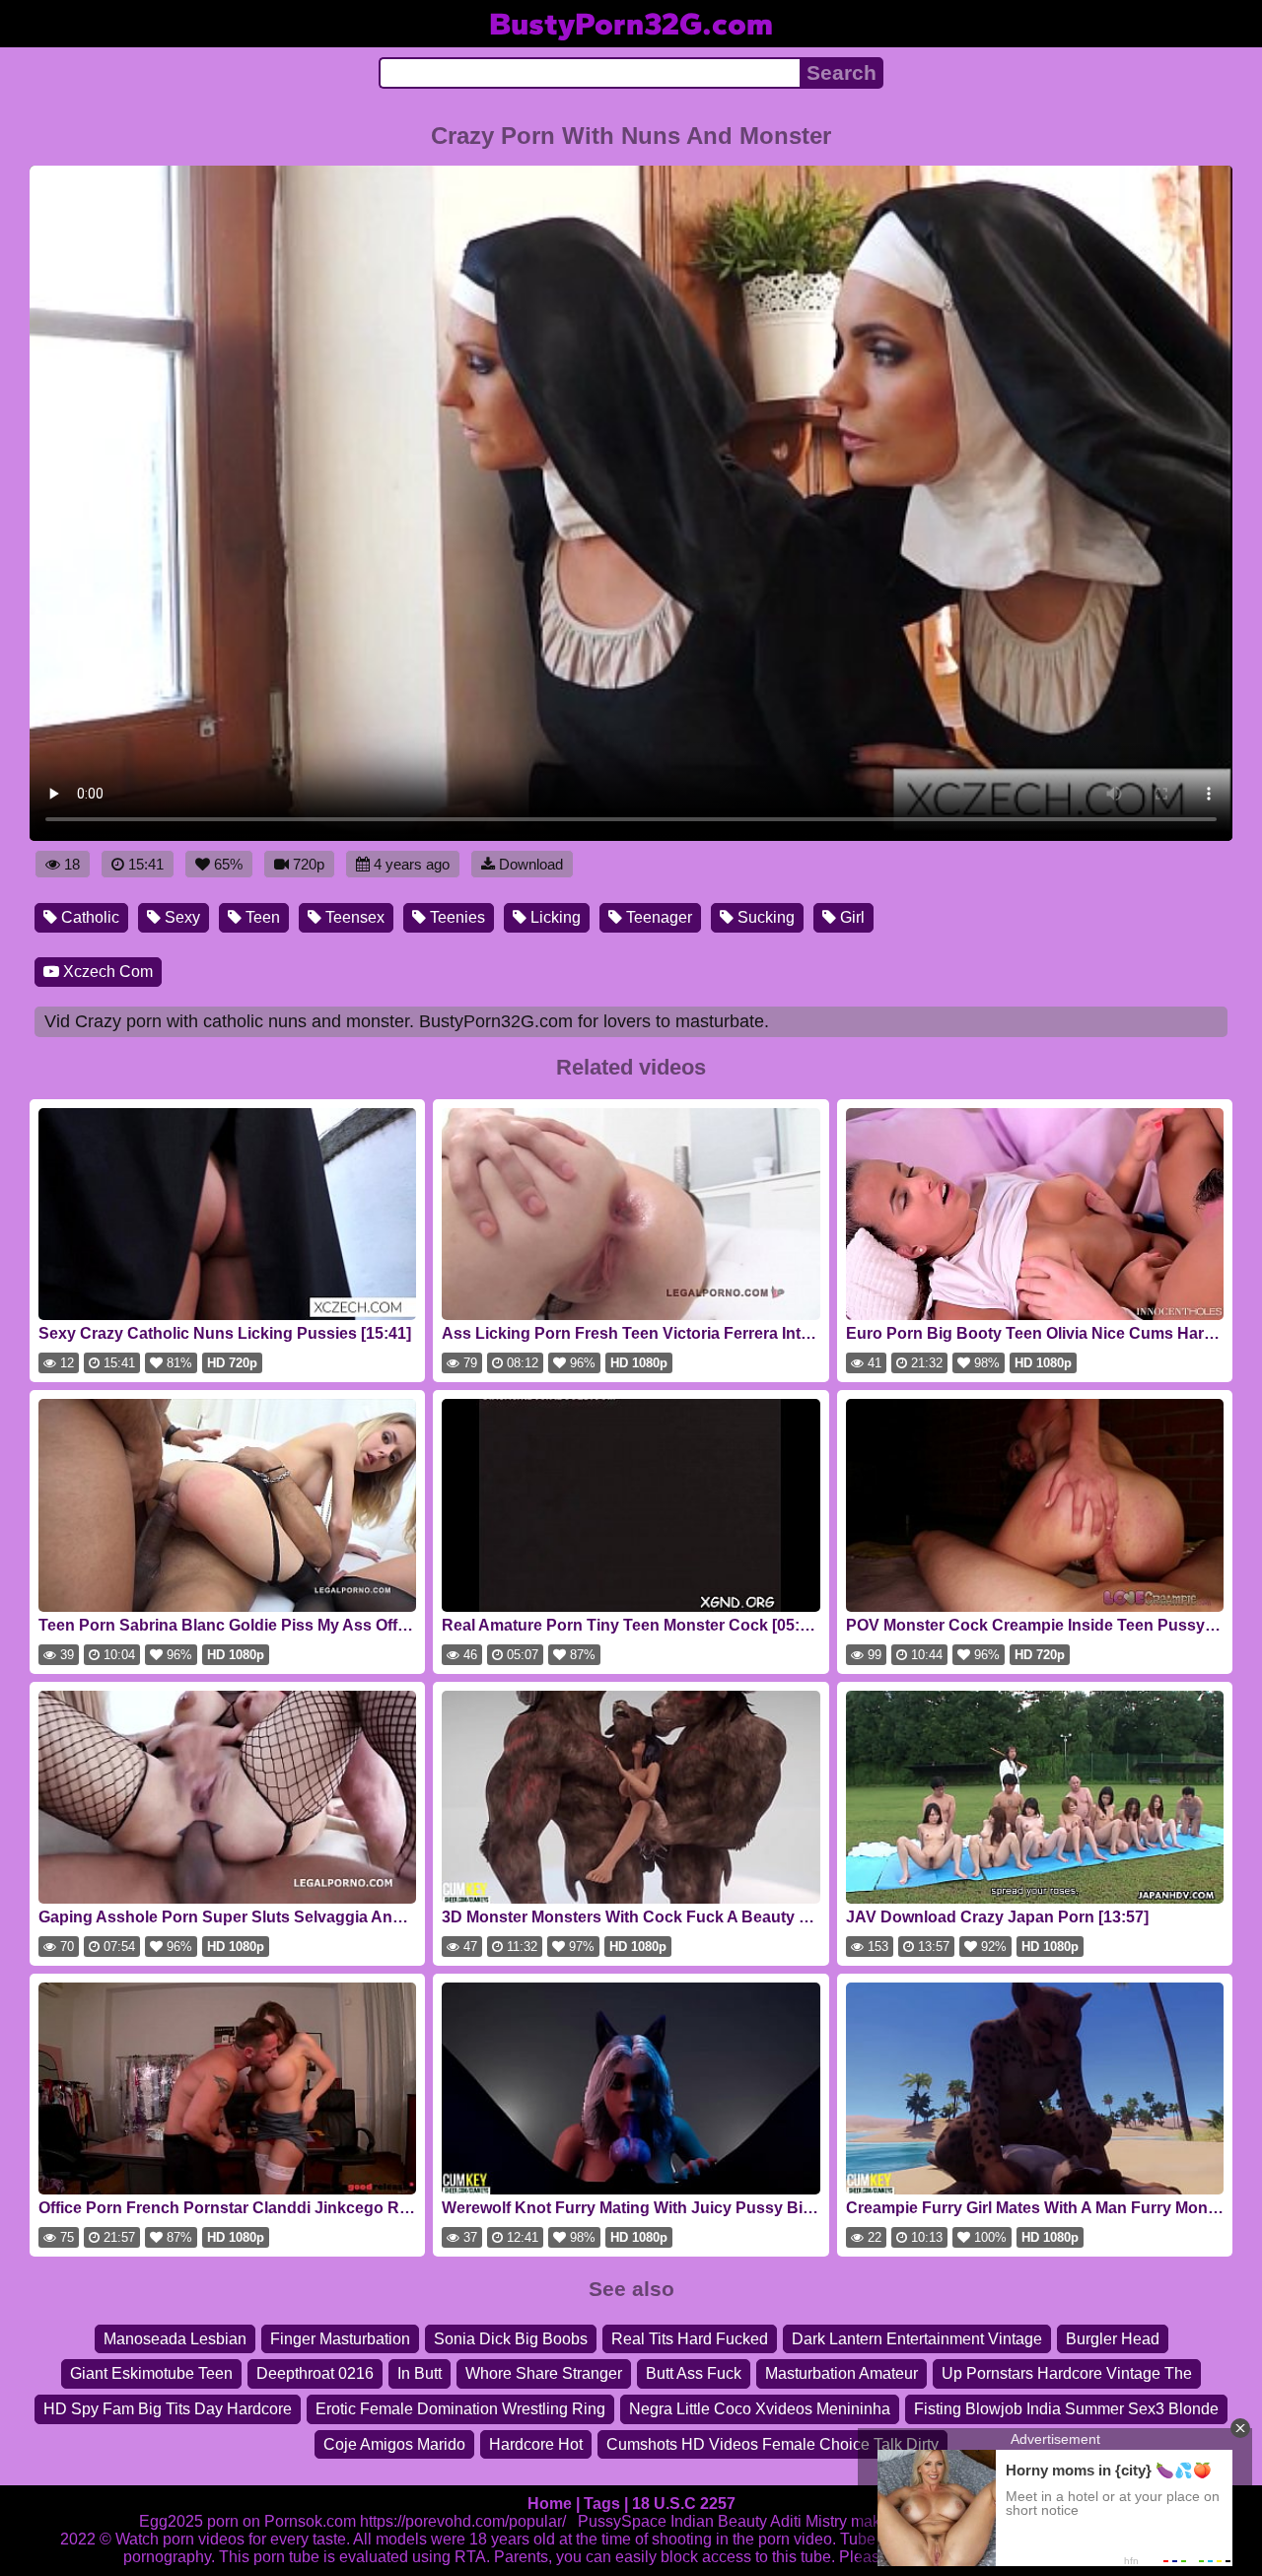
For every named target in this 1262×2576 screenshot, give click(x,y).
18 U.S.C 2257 (684, 2504)
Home (550, 2504)
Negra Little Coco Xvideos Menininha (760, 2409)
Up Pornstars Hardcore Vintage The (1067, 2373)
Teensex (353, 917)
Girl (850, 917)
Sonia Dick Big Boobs (511, 2339)
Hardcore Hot (536, 2444)
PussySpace (622, 2521)
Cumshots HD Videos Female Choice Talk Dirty (772, 2444)
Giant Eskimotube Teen (151, 2373)
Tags (602, 2504)
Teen (261, 917)
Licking (554, 917)
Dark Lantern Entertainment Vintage (917, 2339)
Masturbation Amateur (841, 2373)
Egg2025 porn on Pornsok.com (247, 2521)
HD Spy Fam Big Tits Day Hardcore (168, 2409)
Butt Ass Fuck (694, 2373)
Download (531, 864)
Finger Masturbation (340, 2339)
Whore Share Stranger (544, 2373)
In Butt (420, 2373)
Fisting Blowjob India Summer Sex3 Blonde (1066, 2409)
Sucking (764, 917)
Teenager (657, 917)
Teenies (456, 917)
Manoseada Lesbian (175, 2339)
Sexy (180, 917)
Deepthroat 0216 (315, 2373)
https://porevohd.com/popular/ (463, 2521)
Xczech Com (106, 972)
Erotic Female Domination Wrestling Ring (460, 2409)
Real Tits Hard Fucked (690, 2339)
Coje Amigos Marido (394, 2444)
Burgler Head (1113, 2339)
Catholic (88, 917)
